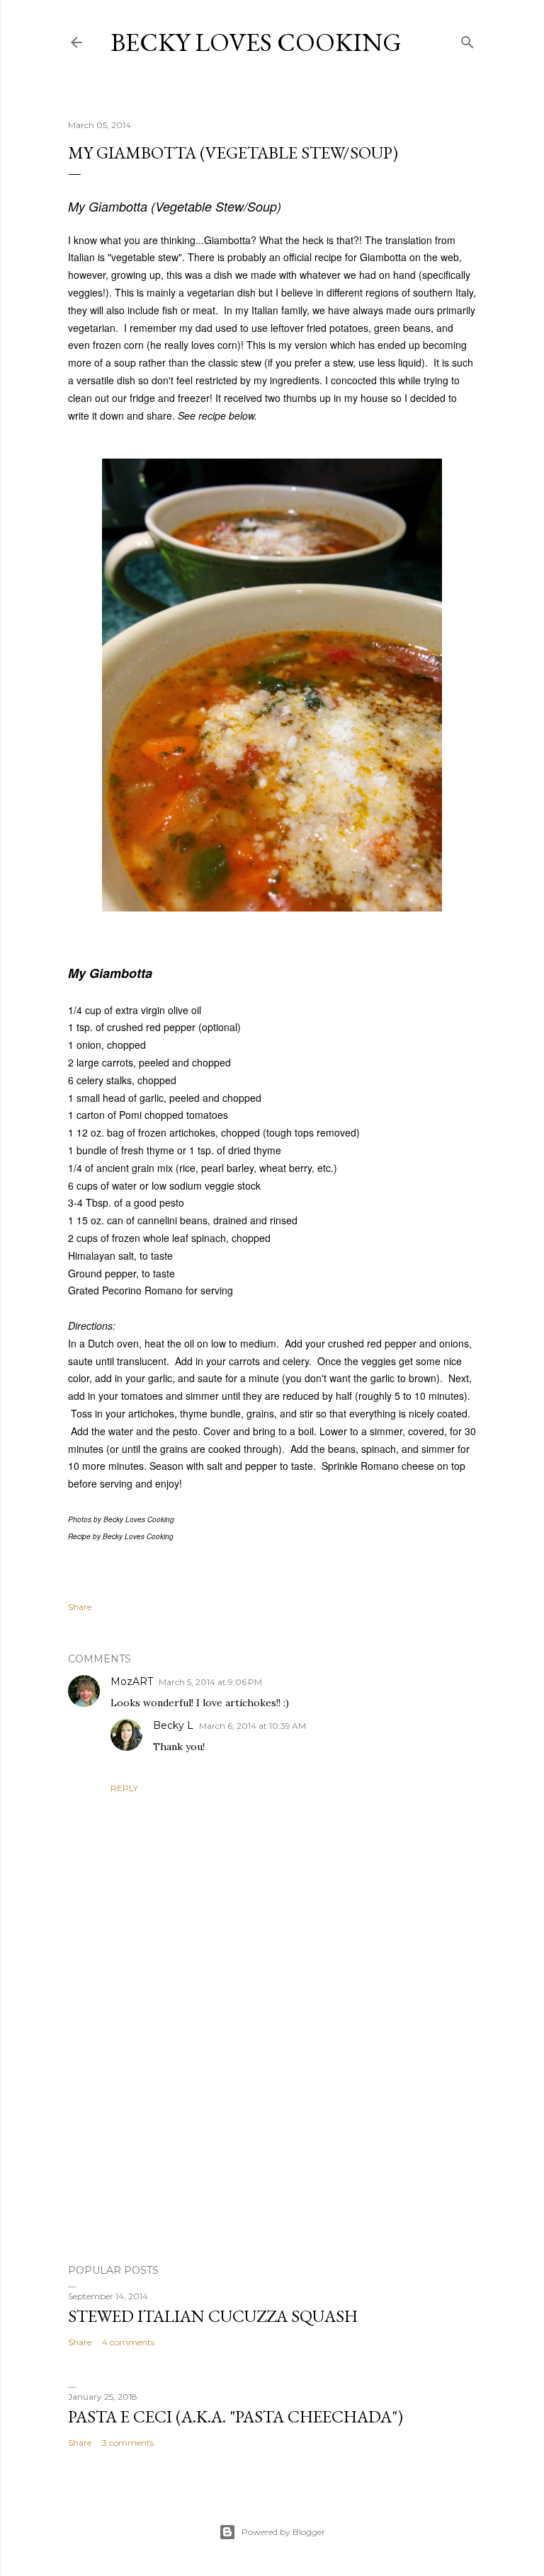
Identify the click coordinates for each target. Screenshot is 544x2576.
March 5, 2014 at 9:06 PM (210, 1682)
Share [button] (80, 1607)
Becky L (173, 1725)
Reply (124, 1788)
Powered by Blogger (283, 2532)
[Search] (467, 39)
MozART (132, 1681)
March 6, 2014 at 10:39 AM (253, 1726)
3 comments (128, 2443)
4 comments (128, 2342)
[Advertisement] (272, 2129)
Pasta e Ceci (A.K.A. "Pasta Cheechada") (236, 2416)
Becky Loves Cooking (256, 42)
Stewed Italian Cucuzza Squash (213, 2316)
